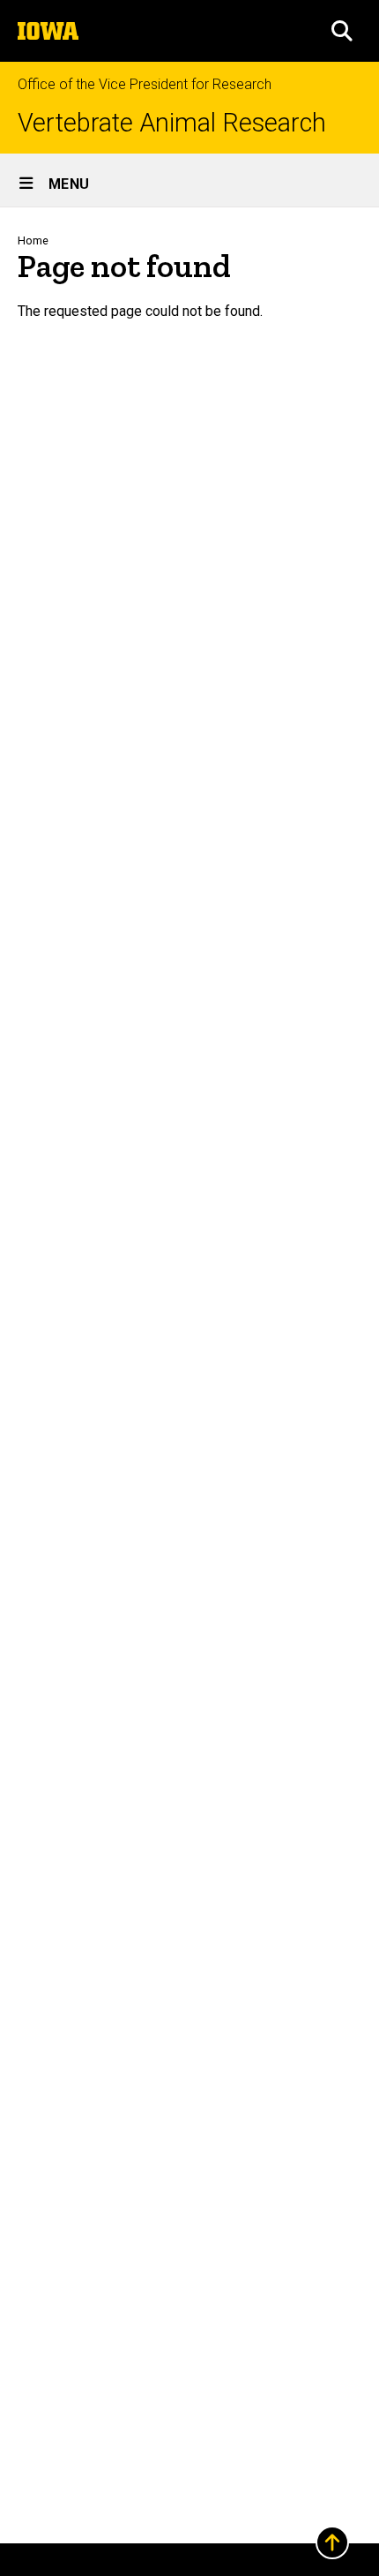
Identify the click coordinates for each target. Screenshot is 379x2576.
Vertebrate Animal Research (172, 123)
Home (33, 240)
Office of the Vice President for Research (145, 84)
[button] (342, 31)
